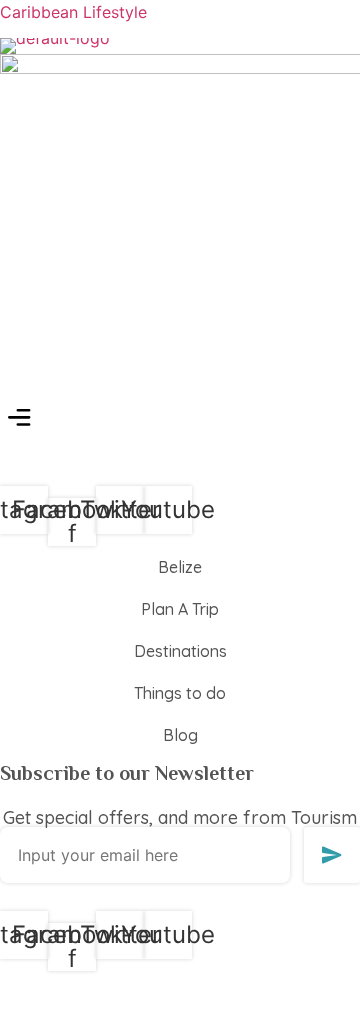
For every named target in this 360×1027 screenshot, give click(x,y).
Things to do (180, 693)
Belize (180, 567)
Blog (180, 735)
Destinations (180, 651)
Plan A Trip (180, 609)
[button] (19, 419)
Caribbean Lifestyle (73, 12)
